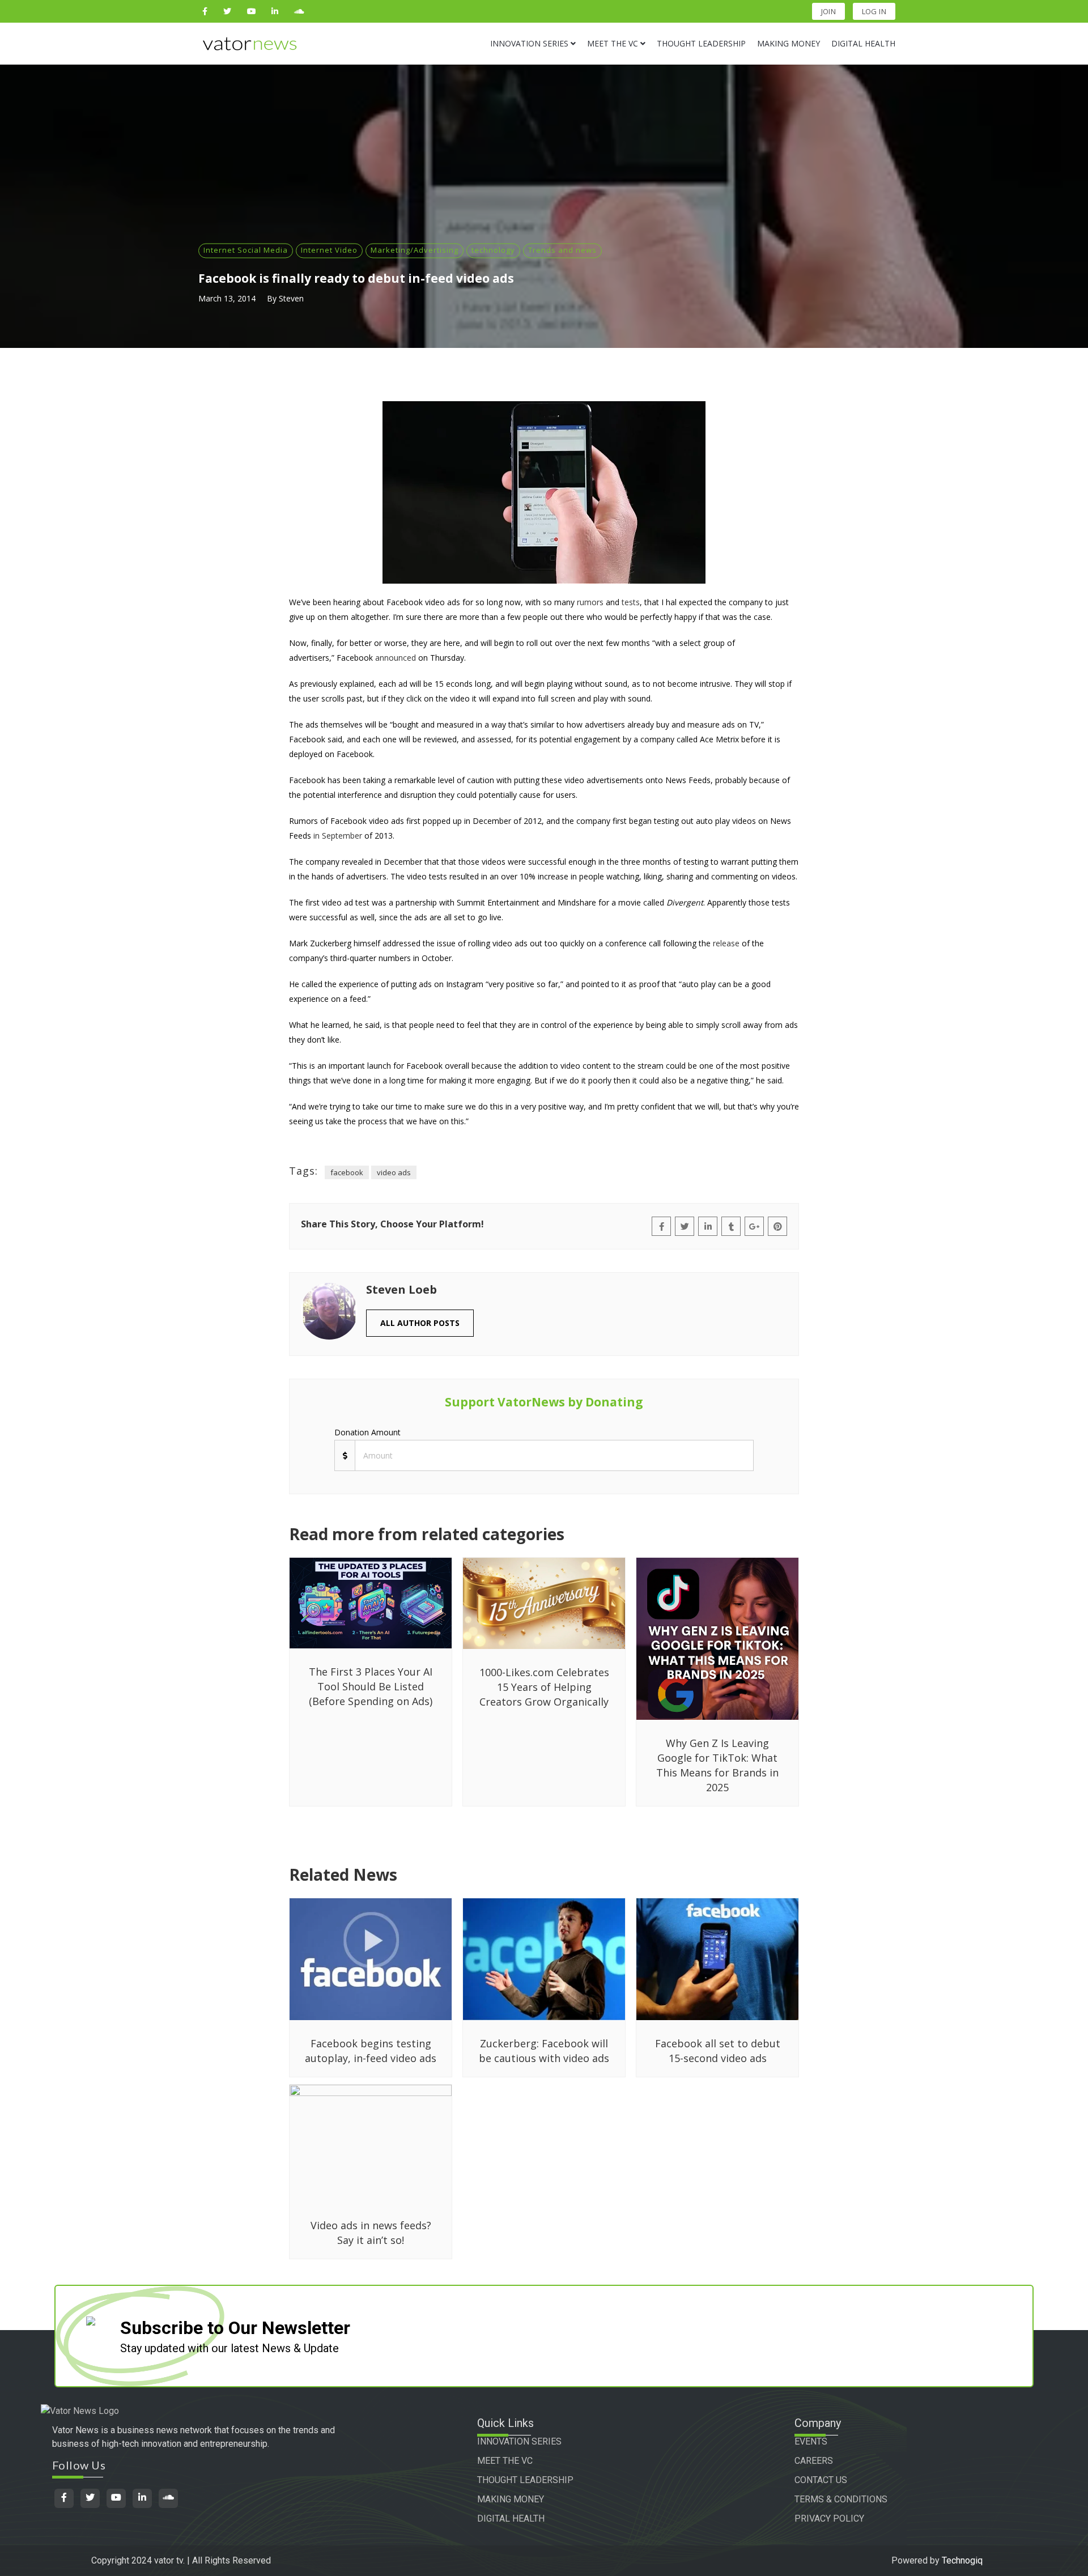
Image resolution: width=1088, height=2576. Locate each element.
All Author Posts (420, 1323)
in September (338, 836)
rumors (590, 602)
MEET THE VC (505, 2461)
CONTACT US (821, 2480)
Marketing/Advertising (415, 250)
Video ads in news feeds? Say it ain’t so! (371, 2233)
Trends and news (562, 250)
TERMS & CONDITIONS (841, 2499)
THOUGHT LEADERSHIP (525, 2480)
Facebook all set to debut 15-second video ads (718, 2051)
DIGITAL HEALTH (511, 2518)
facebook (347, 1172)
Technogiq (962, 2560)
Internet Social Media (246, 250)
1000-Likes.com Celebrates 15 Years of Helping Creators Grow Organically (544, 1687)
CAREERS (814, 2461)
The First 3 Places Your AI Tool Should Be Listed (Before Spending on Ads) (371, 1686)
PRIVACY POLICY (829, 2518)
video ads (394, 1172)
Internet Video (329, 250)
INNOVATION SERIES (519, 2441)
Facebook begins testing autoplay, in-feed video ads (371, 2051)
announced (396, 658)
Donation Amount (367, 1432)
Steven (291, 298)
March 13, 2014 (227, 298)
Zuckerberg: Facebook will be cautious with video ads (544, 2051)
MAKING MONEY (511, 2499)
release (726, 943)
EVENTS (811, 2441)
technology (493, 250)
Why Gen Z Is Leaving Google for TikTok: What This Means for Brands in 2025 (717, 1765)
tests (631, 602)
